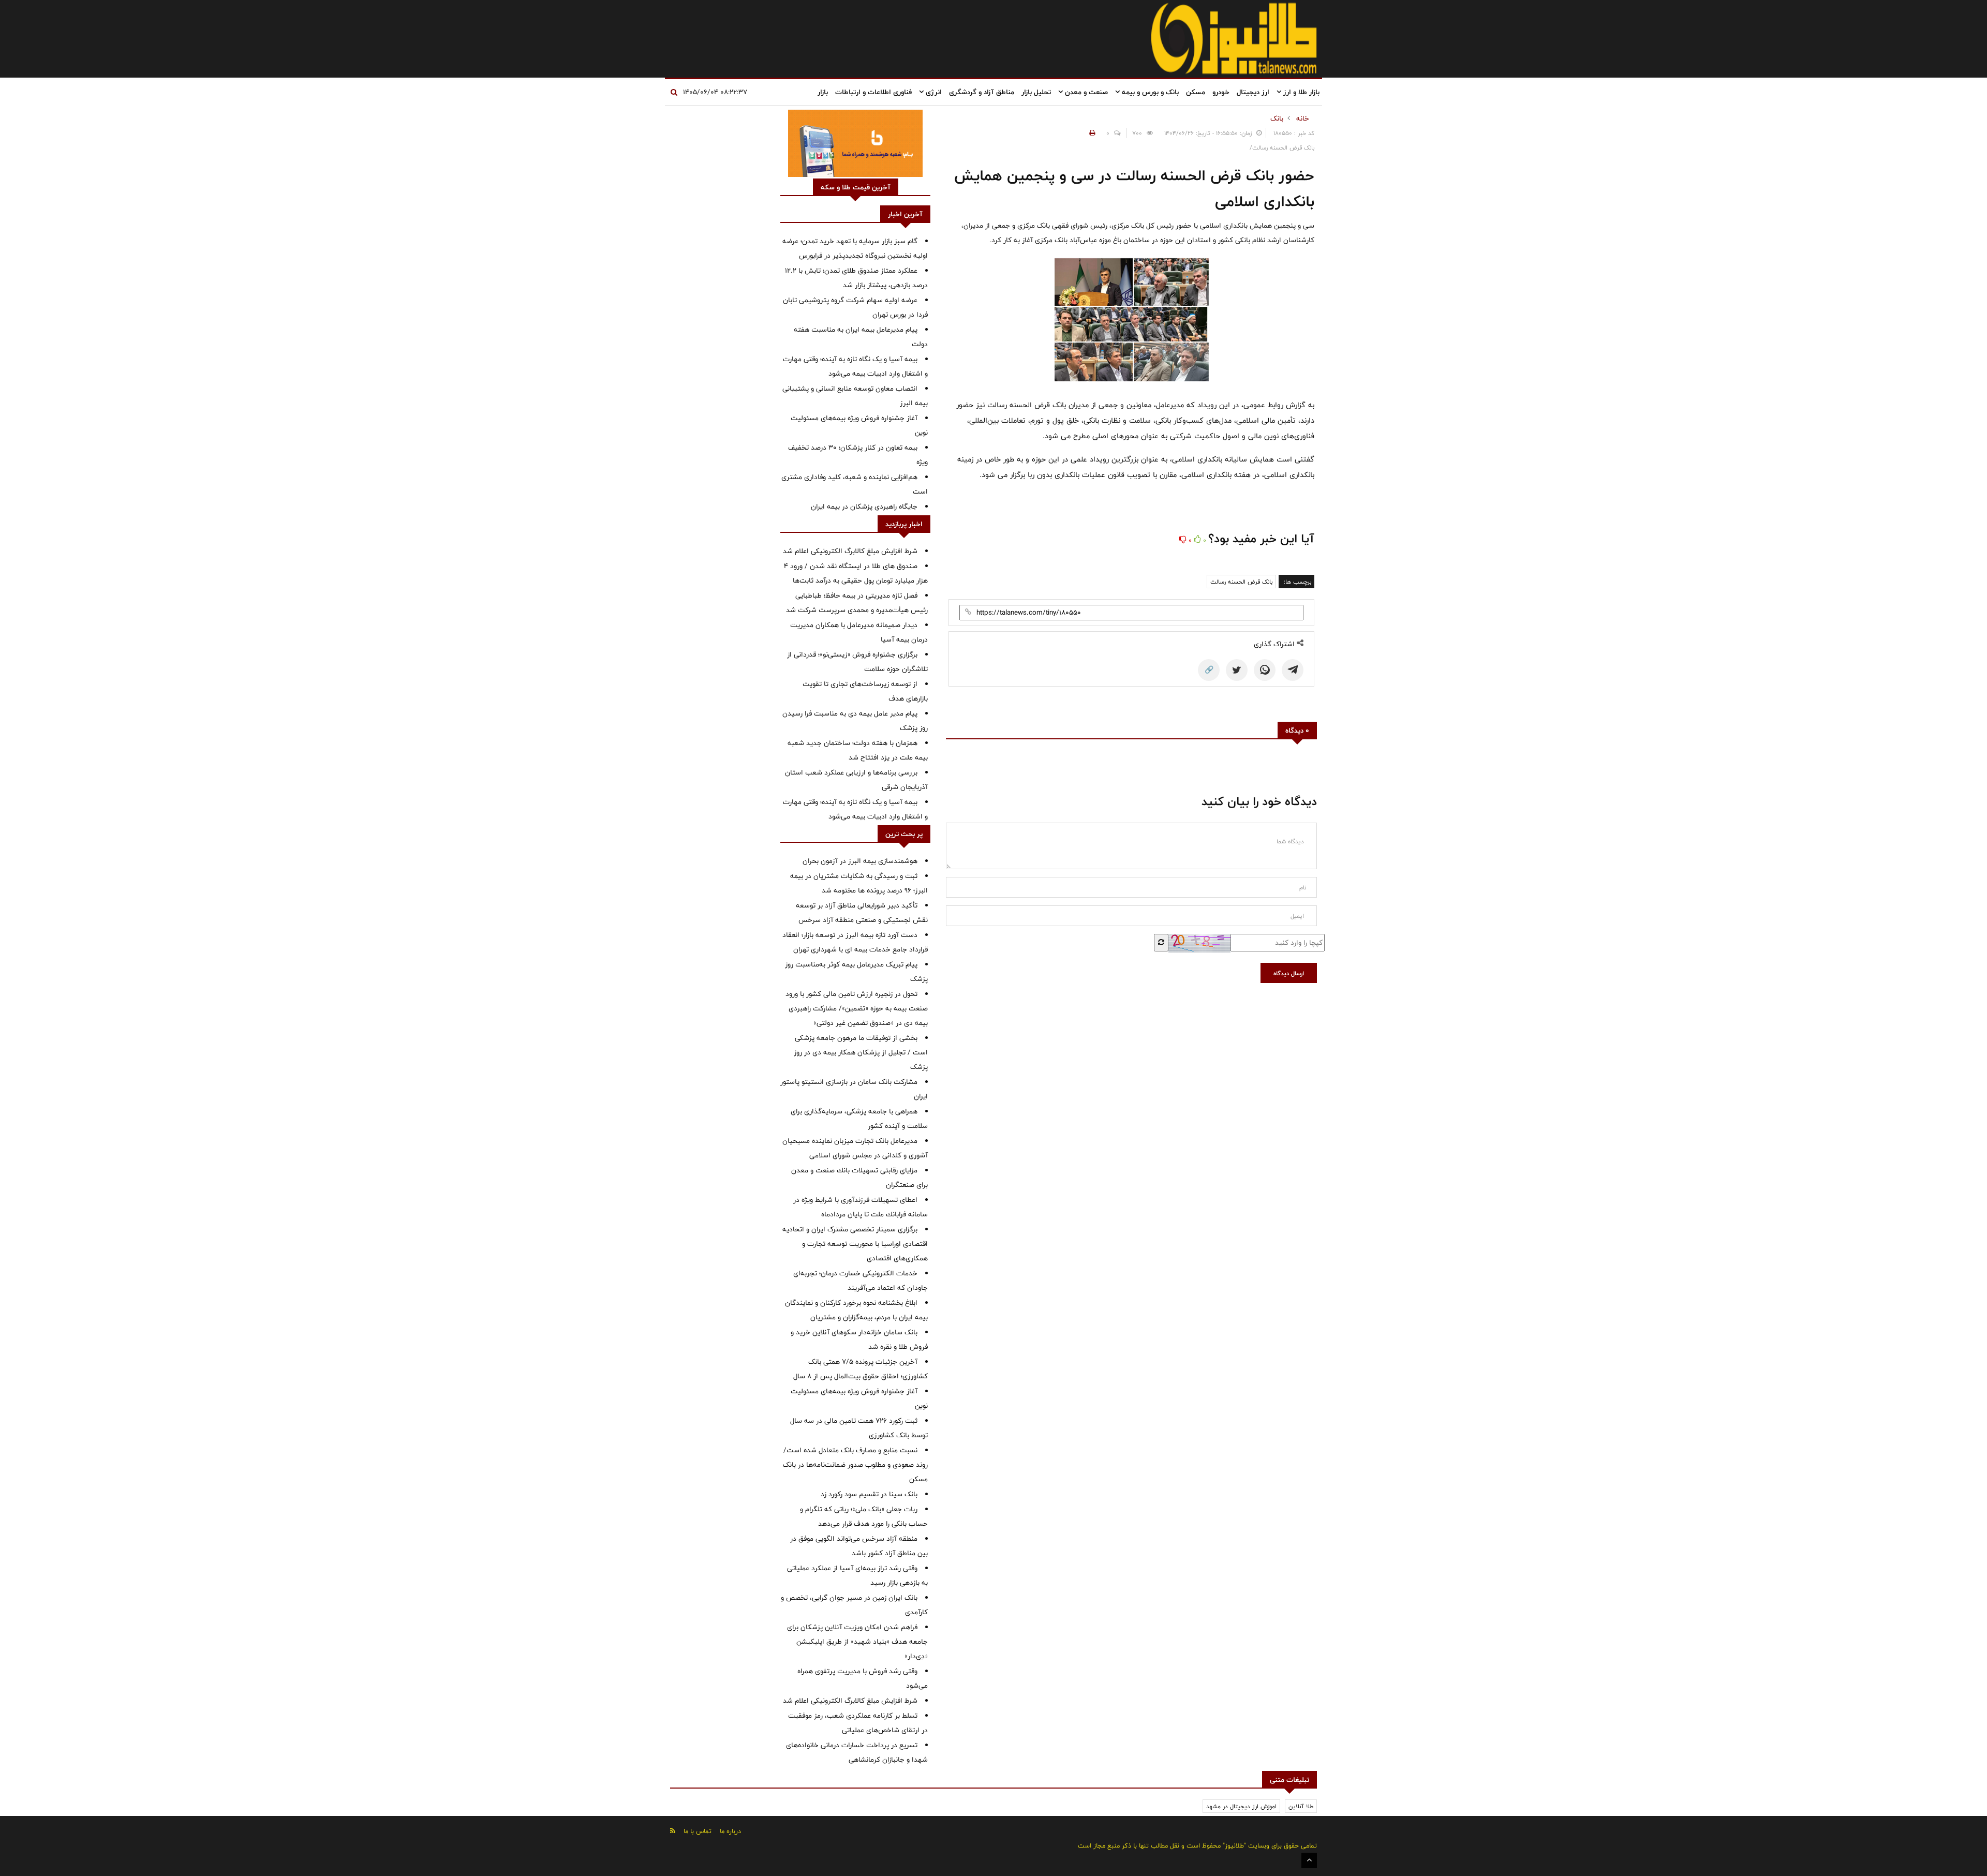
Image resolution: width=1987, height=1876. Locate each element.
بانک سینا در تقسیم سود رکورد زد (869, 1494)
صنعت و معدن (1085, 92)
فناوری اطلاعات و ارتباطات (873, 92)
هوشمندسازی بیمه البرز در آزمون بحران (860, 861)
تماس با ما (698, 1831)
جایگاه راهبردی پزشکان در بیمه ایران (864, 507)
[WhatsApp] (1265, 670)
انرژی (933, 92)
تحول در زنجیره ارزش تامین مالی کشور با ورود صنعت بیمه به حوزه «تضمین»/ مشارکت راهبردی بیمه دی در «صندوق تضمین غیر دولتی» (857, 1008)
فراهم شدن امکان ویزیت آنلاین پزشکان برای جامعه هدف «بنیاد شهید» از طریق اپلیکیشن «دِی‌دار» (857, 1642)
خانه (1303, 118)
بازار (823, 92)
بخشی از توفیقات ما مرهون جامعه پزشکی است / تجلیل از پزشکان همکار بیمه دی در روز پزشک (861, 1052)
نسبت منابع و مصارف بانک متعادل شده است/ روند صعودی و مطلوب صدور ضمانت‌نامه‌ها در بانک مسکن (855, 1465)
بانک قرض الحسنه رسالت (1241, 582)
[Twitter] (1237, 670)
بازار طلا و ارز (1300, 92)
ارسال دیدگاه (1289, 973)
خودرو (1221, 92)
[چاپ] (1091, 133)
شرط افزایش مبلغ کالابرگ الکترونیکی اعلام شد (850, 551)
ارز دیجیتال (1253, 92)
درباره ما (730, 1831)
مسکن (1196, 92)
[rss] (673, 1831)
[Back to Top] (1309, 1860)
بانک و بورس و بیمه (1149, 92)
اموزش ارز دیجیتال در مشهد (1241, 1806)
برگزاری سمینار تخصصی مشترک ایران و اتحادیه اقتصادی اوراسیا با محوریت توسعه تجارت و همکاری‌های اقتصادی (855, 1244)
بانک (1277, 118)
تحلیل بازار (1036, 92)
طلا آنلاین (1301, 1806)
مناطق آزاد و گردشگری (982, 92)
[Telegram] (1293, 670)
